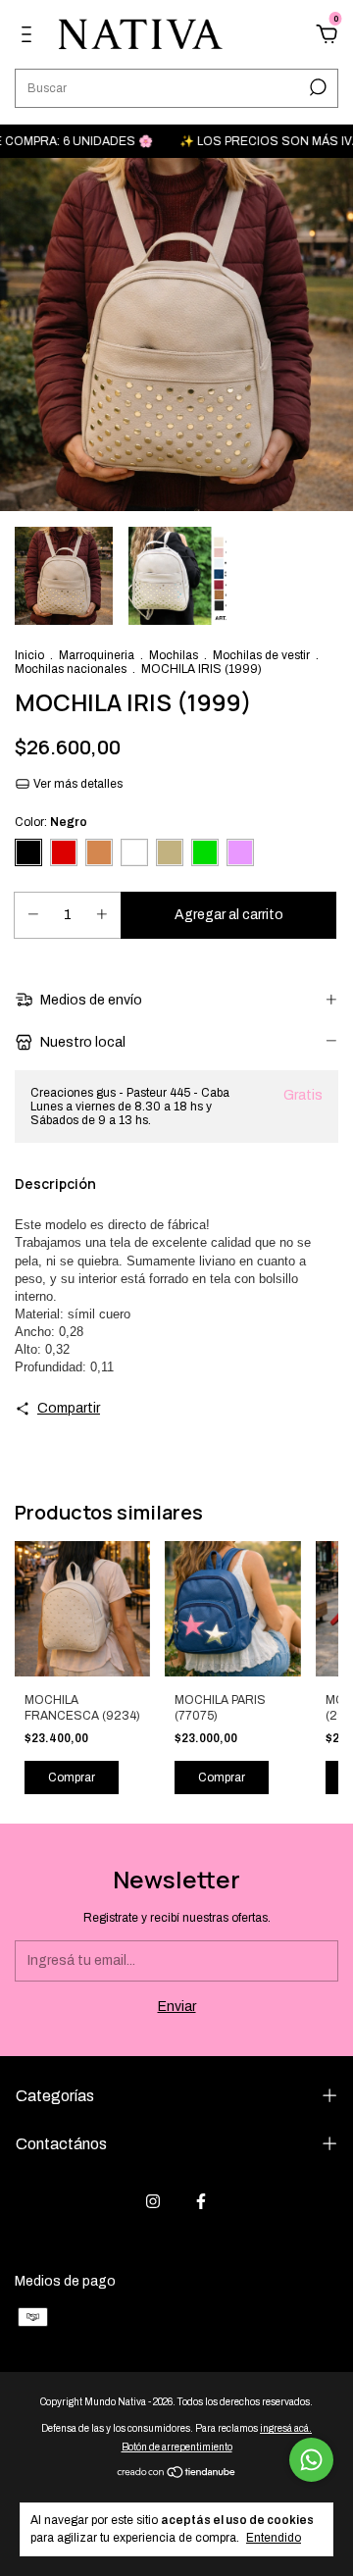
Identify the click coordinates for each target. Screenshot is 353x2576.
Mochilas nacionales (71, 669)
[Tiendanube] (177, 2474)
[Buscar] (316, 87)
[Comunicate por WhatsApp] (311, 2460)
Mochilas (175, 655)
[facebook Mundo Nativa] (201, 2201)
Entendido (274, 2538)
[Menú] (30, 37)
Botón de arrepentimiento (177, 2447)
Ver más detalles (76, 784)
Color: (51, 822)
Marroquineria (97, 655)
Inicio (29, 655)
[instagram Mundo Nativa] (153, 2201)
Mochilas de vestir (261, 655)
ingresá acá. (286, 2428)
